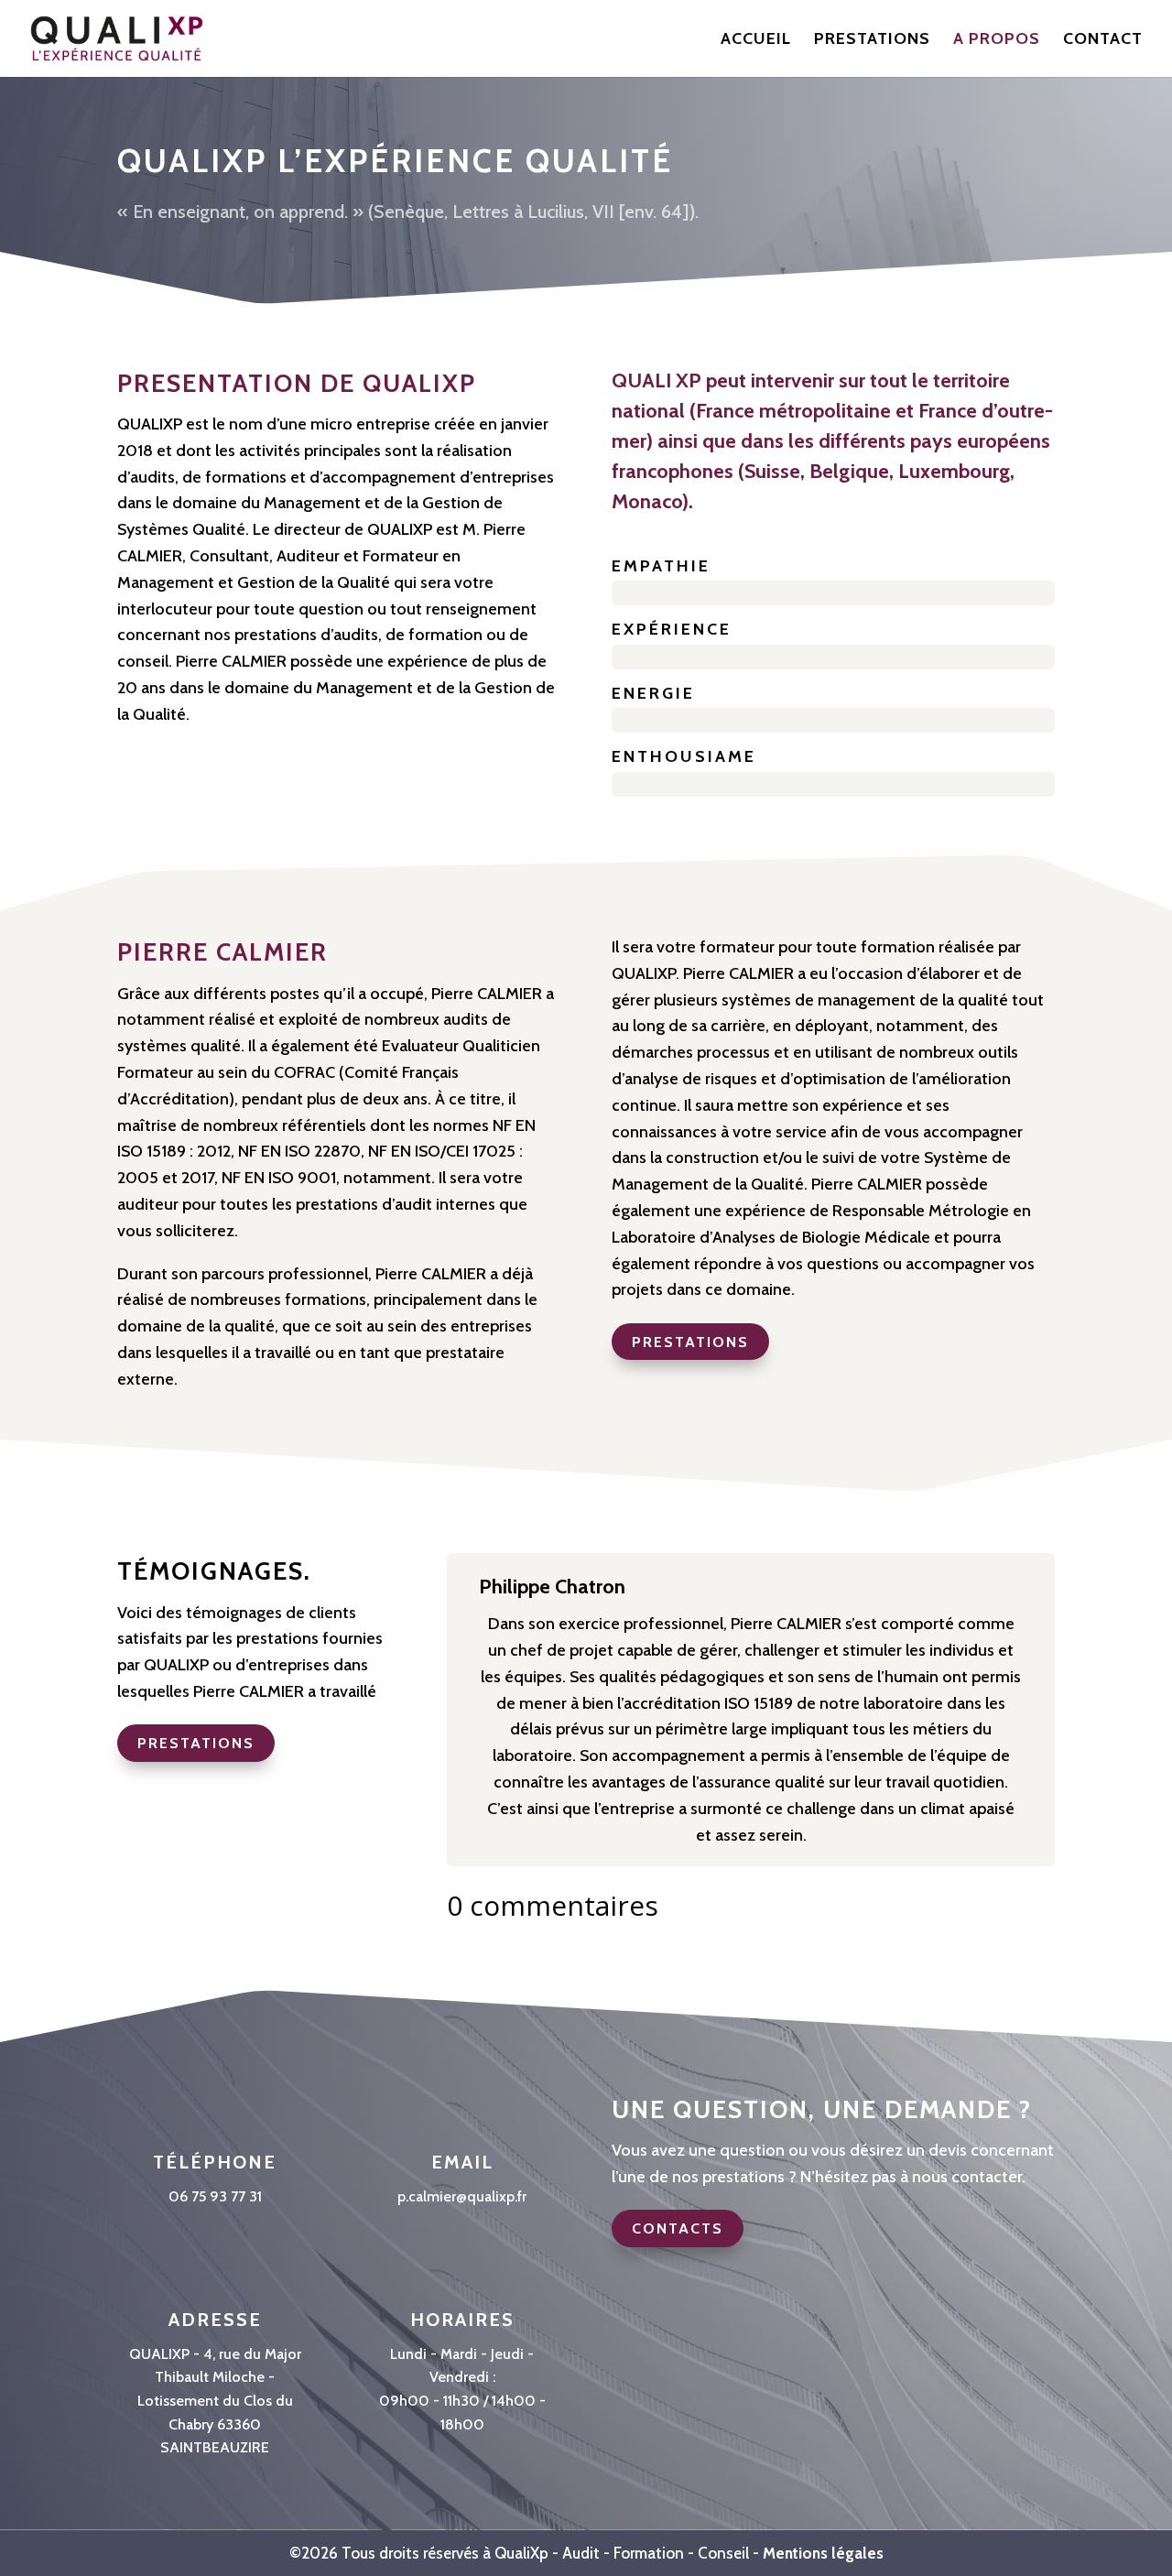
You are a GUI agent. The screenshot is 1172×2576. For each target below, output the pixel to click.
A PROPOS (997, 40)
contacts (678, 2228)
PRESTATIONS (872, 40)
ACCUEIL (756, 40)
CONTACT (1103, 40)
